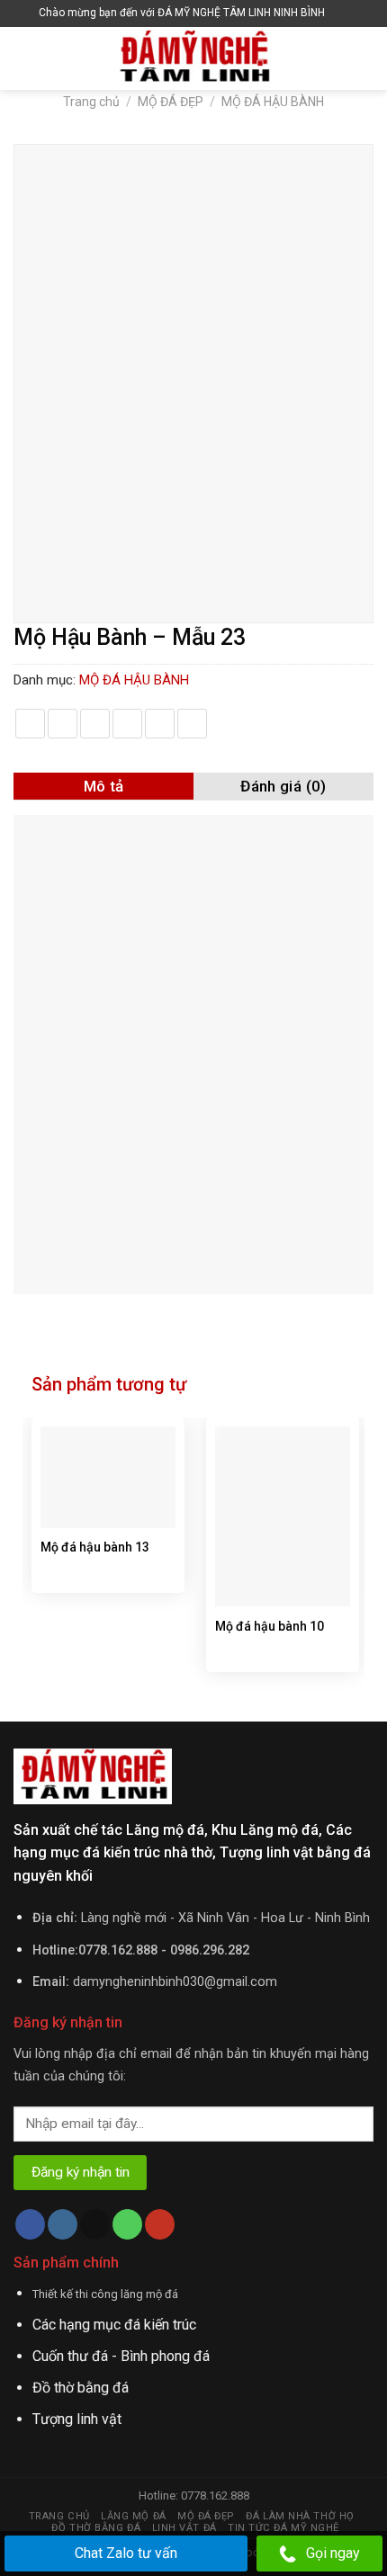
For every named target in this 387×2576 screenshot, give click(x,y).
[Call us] (127, 2224)
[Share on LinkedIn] (192, 724)
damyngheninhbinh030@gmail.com (175, 1982)
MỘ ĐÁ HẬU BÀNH (273, 102)
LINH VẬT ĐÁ (184, 2528)
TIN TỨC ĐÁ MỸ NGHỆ (283, 2528)
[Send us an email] (95, 2224)
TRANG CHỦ (59, 2516)
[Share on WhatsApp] (30, 724)
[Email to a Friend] (127, 724)
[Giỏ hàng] (343, 13)
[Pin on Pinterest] (160, 724)
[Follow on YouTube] (160, 2224)
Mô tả (104, 786)
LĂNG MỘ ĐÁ (134, 2516)
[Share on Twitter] (95, 724)
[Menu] (24, 58)
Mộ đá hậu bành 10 (270, 1626)
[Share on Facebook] (63, 724)
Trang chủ (91, 102)
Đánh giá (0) (283, 786)
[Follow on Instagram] (63, 2224)
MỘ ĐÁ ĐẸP (171, 102)
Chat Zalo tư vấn (126, 2553)
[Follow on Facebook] (30, 2224)
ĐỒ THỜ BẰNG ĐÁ (96, 2528)
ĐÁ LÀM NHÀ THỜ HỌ (300, 2516)
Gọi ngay (333, 2553)
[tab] (103, 786)
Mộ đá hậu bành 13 (95, 1547)
